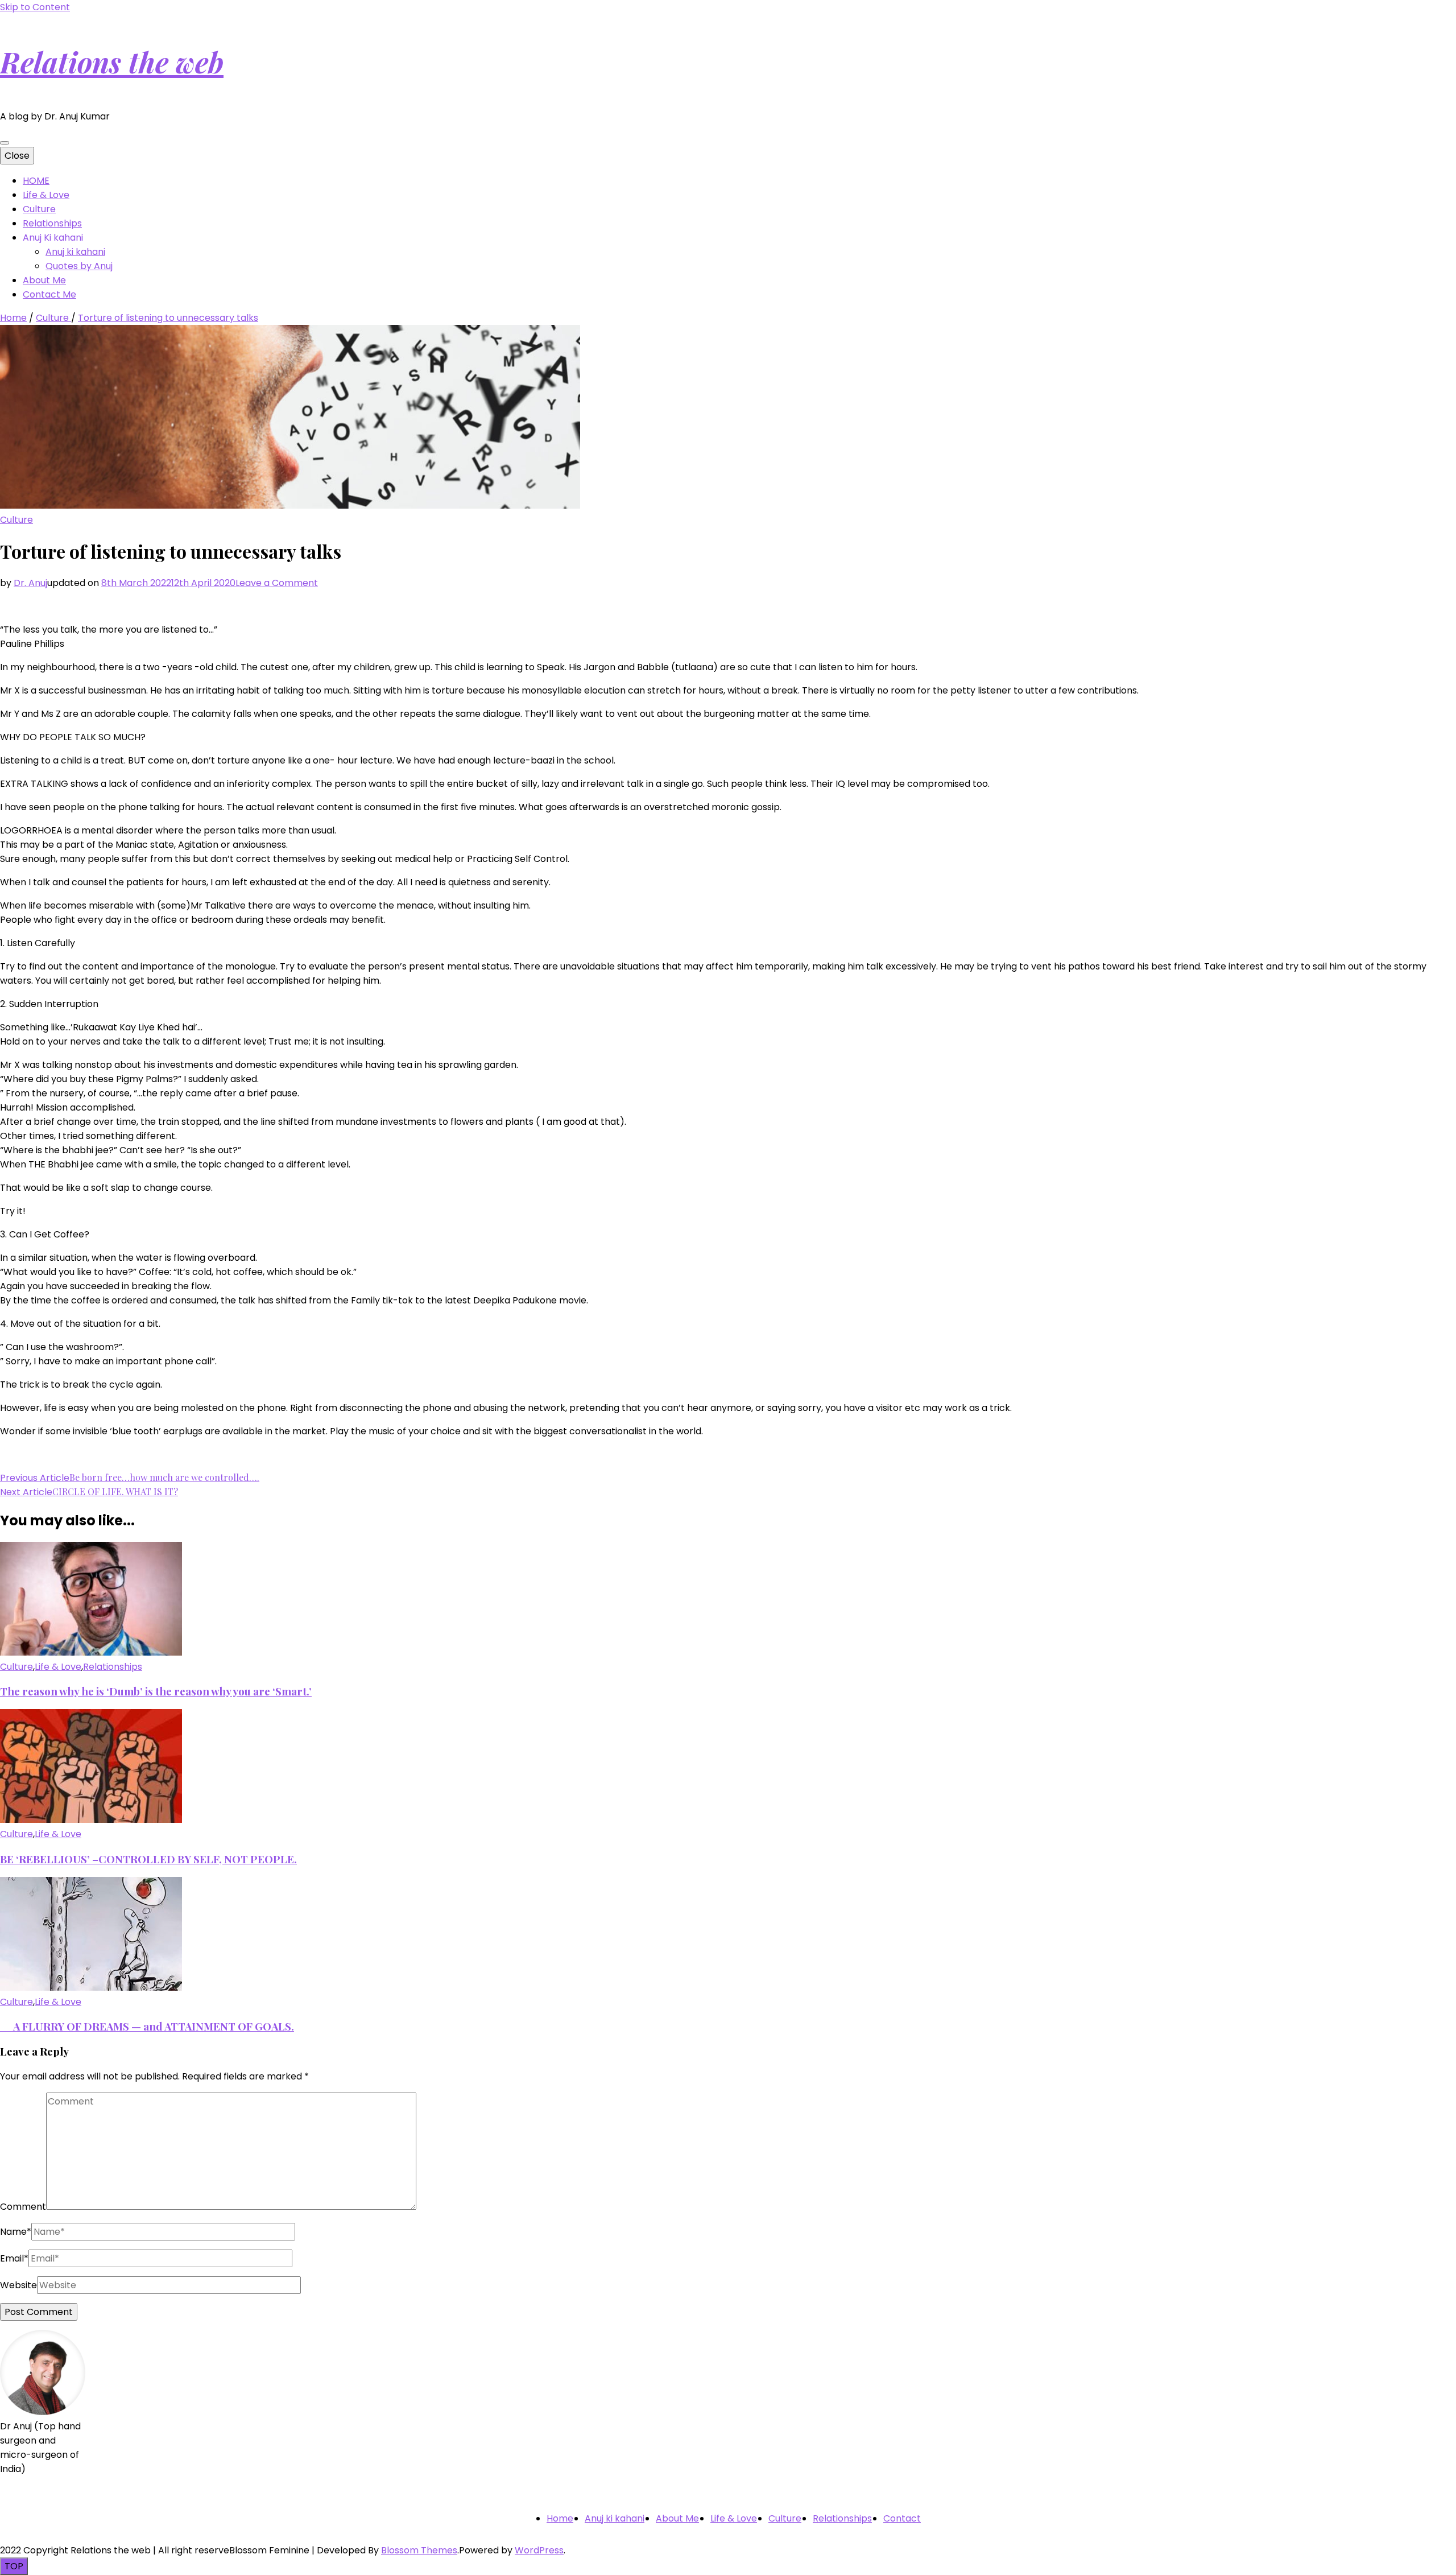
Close (17, 156)
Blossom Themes (419, 2550)
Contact (902, 2518)
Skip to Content (35, 7)
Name (16, 2232)
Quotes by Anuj (79, 266)
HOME (36, 181)
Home (560, 2518)
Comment (23, 2207)
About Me (44, 280)
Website (18, 2285)
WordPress (539, 2550)
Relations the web (112, 62)
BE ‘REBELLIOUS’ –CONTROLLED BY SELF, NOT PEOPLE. (148, 1859)
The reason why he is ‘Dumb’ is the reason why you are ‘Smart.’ (156, 1691)
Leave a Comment (277, 583)
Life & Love (46, 195)
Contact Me (49, 294)
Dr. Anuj (30, 583)
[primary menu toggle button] (5, 143)
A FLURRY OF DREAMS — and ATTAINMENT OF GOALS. (147, 2026)
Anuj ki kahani (75, 252)
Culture (39, 209)
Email (14, 2258)
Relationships (52, 223)
